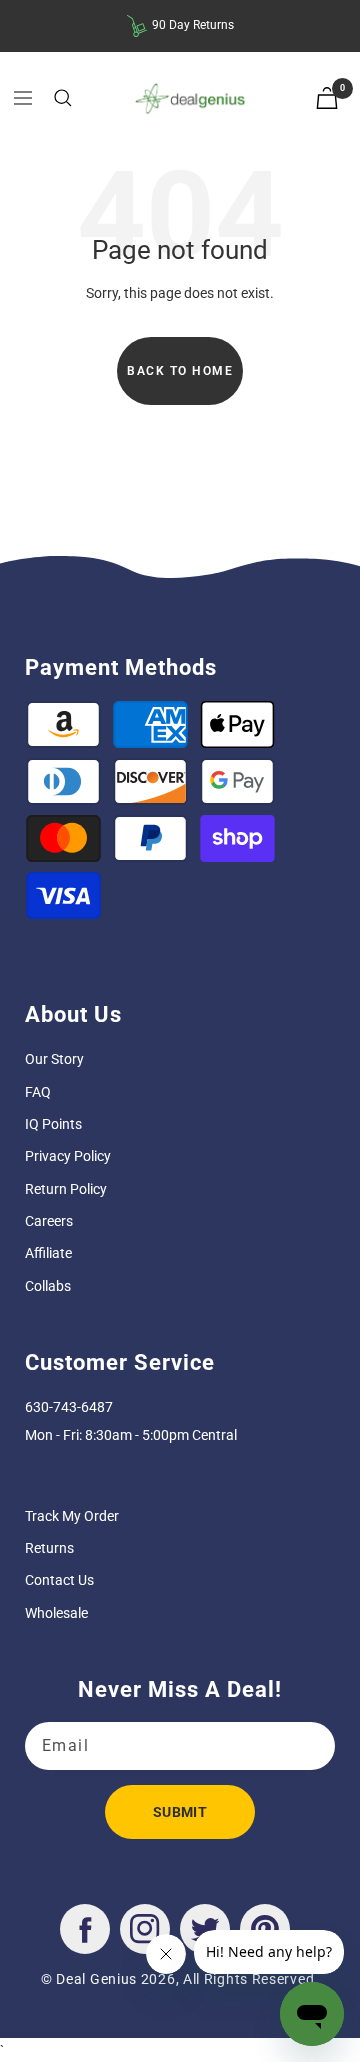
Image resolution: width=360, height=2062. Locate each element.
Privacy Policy (68, 1156)
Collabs (48, 1286)
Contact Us (59, 1580)
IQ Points (53, 1124)
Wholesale (56, 1613)
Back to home (180, 371)
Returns (49, 1548)
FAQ (38, 1092)
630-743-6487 (69, 1407)
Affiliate (48, 1253)
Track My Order (72, 1516)
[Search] (63, 98)
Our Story (54, 1059)
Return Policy (66, 1189)
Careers (49, 1221)
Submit (180, 1812)
